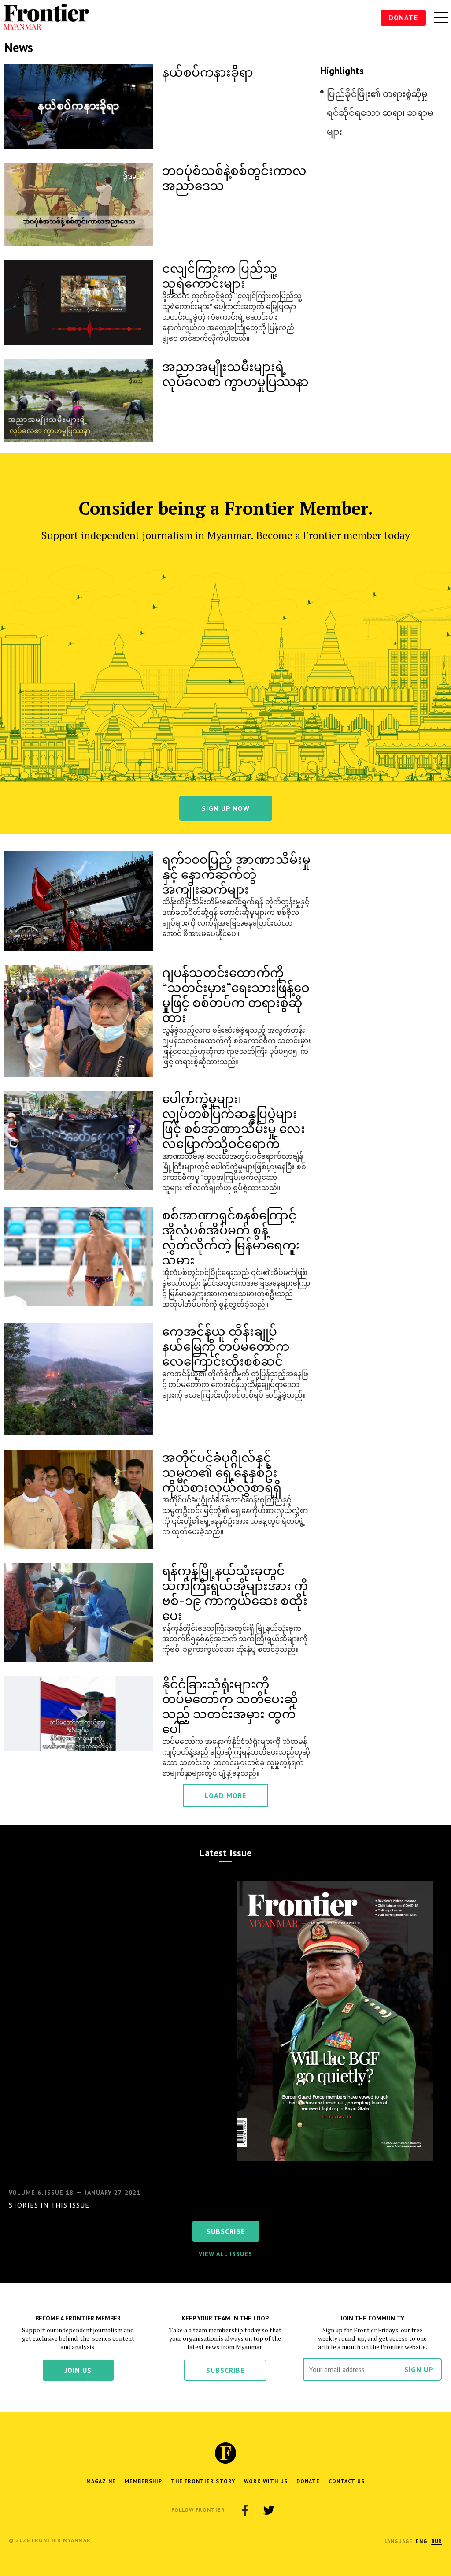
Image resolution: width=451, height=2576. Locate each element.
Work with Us (266, 2481)
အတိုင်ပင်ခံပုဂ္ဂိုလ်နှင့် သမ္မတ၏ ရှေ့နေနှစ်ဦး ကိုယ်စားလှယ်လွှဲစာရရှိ (222, 1472)
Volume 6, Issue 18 (41, 2193)
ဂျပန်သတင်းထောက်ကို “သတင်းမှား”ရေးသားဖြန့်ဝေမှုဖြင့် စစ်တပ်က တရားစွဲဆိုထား (236, 994)
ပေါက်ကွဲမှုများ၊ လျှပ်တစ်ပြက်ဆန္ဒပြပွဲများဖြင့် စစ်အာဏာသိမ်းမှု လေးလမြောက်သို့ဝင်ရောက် (234, 1121)
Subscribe (225, 2370)
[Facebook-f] (245, 2510)
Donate (403, 18)
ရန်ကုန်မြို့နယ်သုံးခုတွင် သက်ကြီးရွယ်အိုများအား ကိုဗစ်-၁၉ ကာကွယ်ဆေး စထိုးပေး (235, 1593)
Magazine (101, 2481)
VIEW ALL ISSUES (225, 2254)
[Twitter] (269, 2510)
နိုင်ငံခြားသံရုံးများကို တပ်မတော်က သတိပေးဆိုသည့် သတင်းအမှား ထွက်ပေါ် (230, 1706)
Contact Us (347, 2481)
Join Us (78, 2370)
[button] (421, 2541)
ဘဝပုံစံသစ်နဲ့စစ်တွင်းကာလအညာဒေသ (234, 177)
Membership (143, 2481)
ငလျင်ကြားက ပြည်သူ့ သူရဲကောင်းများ (220, 275)
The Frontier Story (203, 2481)
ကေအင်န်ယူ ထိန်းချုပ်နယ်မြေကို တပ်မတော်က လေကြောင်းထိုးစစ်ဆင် (226, 1346)
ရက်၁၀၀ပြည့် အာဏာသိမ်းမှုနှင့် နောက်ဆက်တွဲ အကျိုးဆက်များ (236, 874)
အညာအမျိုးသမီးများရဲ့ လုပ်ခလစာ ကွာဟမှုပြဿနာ (235, 374)
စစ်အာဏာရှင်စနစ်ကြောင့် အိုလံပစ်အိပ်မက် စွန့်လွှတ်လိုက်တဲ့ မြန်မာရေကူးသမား (231, 1237)
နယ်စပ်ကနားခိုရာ (208, 72)
